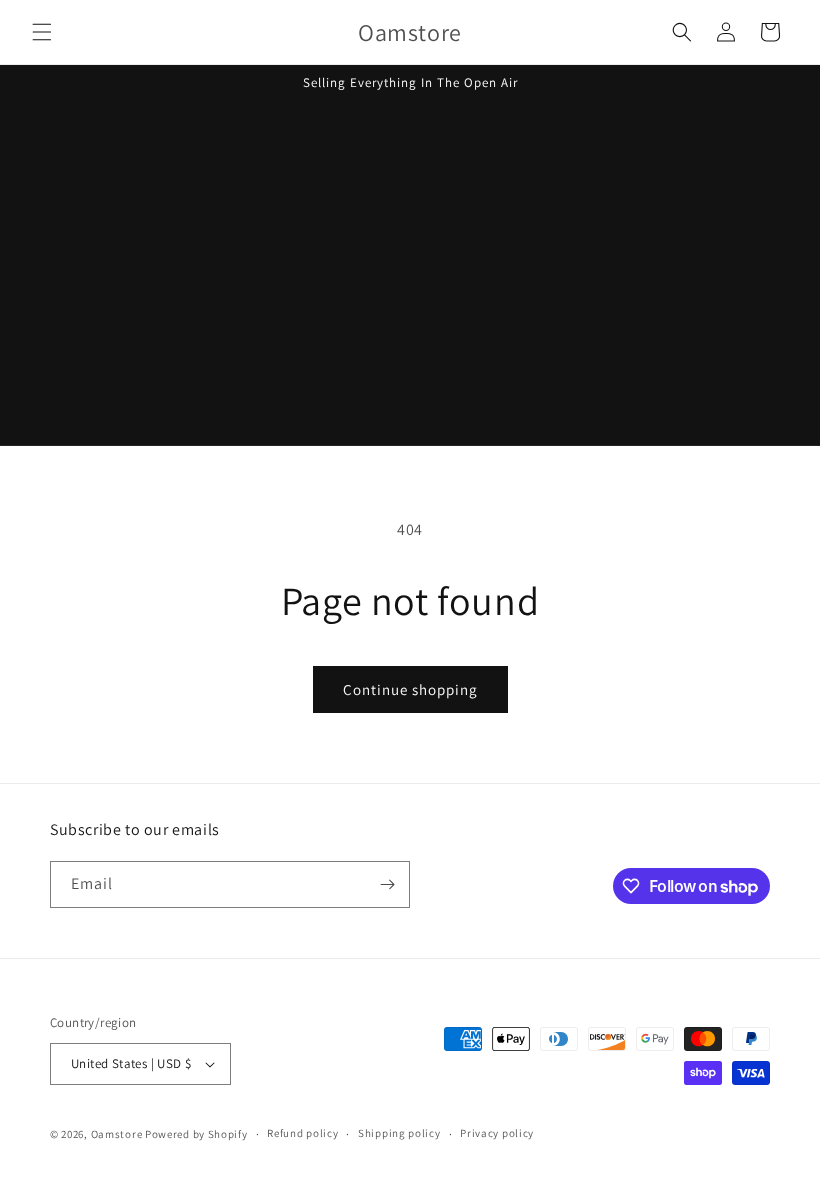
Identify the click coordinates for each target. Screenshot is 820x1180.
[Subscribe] (387, 884)
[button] (42, 32)
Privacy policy (497, 1133)
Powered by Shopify (196, 1134)
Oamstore (117, 1134)
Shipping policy (399, 1133)
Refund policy (302, 1133)
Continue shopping (410, 689)
